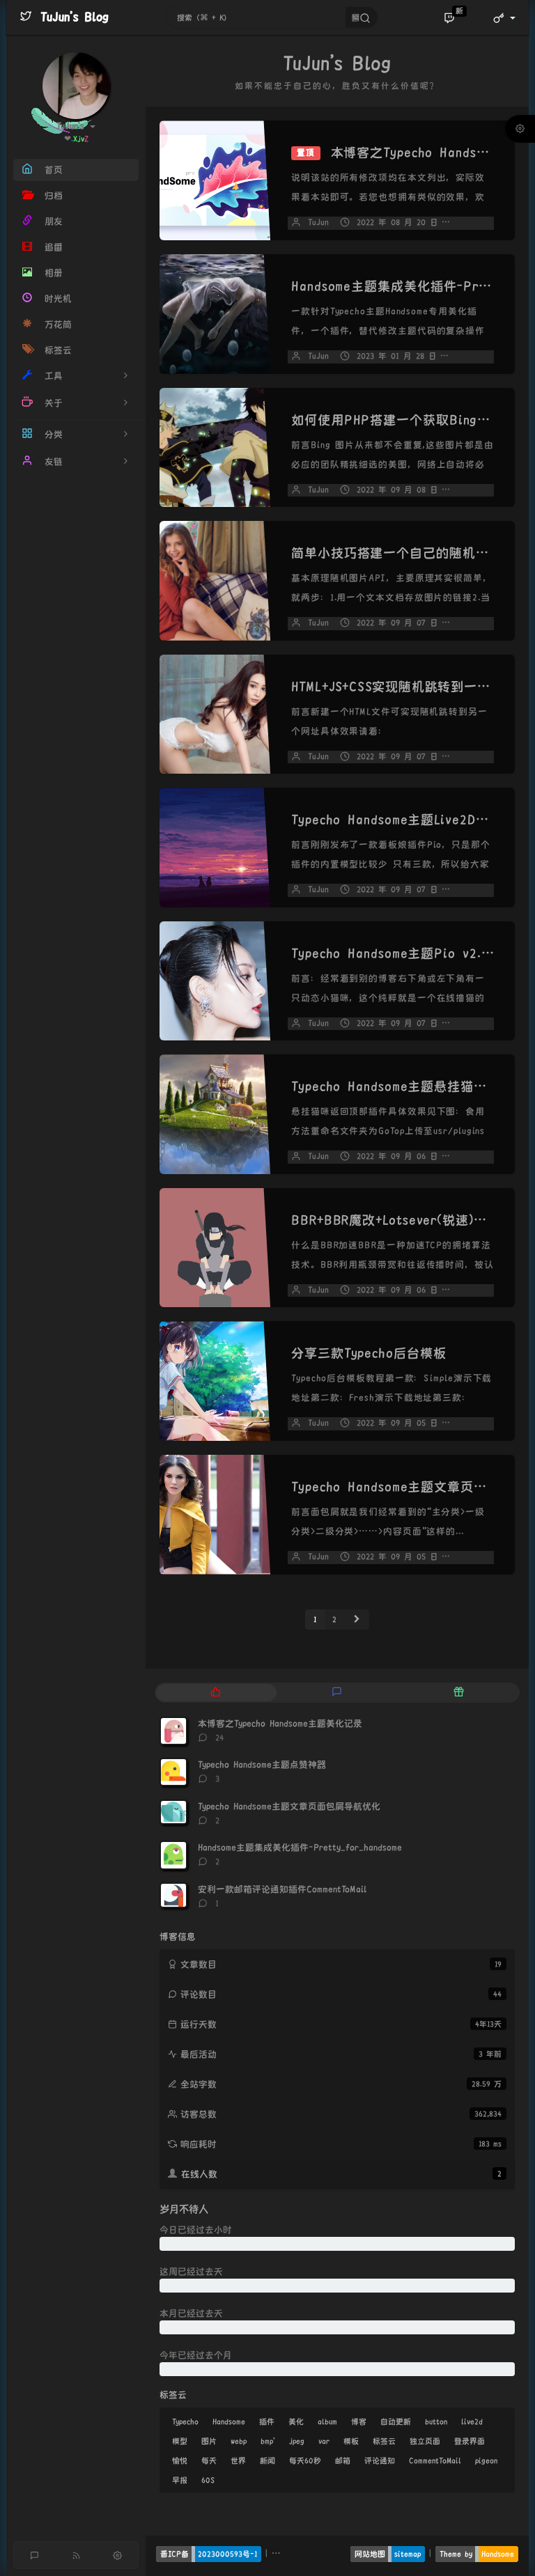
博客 (359, 2421)
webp (239, 2441)
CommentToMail (435, 2460)
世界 (238, 2460)
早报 (180, 2480)
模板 (351, 2441)
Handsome (229, 2421)
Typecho (185, 2421)
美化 (296, 2421)
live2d (472, 2421)
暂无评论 (479, 490)
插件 (267, 2421)
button (436, 2421)
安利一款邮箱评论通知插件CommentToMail (282, 1889)
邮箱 (343, 2460)
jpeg (297, 2441)
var (324, 2441)
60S (208, 2480)
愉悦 (180, 2460)
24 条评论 (481, 223)
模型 (180, 2441)
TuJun (318, 223)
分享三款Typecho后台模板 (369, 1353)
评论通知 (380, 2460)
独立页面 (425, 2441)
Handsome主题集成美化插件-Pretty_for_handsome (300, 1848)
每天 (209, 2460)
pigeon (486, 2460)
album (327, 2421)
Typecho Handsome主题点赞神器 (262, 1765)
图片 (209, 2441)
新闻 (267, 2460)
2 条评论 (477, 356)
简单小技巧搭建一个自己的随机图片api (406, 553)
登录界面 (470, 2441)
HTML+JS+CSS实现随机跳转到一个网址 (404, 687)
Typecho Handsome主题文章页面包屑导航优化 (289, 1806)
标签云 (384, 2441)
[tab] (216, 1693)
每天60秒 (305, 2460)
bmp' (268, 2441)
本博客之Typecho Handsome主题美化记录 (280, 1724)
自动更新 (396, 2421)
